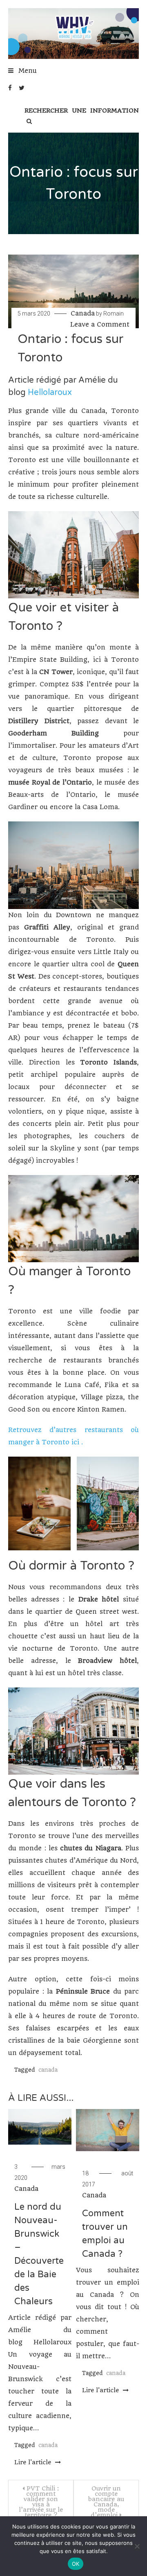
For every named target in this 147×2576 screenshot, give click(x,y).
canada (48, 2070)
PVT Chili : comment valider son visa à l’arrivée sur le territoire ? (41, 2502)
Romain (114, 314)
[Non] (137, 2546)
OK (76, 2564)
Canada (83, 313)
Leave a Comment (100, 324)
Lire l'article (34, 2462)
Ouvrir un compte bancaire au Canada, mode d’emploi (106, 2502)
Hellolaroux (50, 392)
